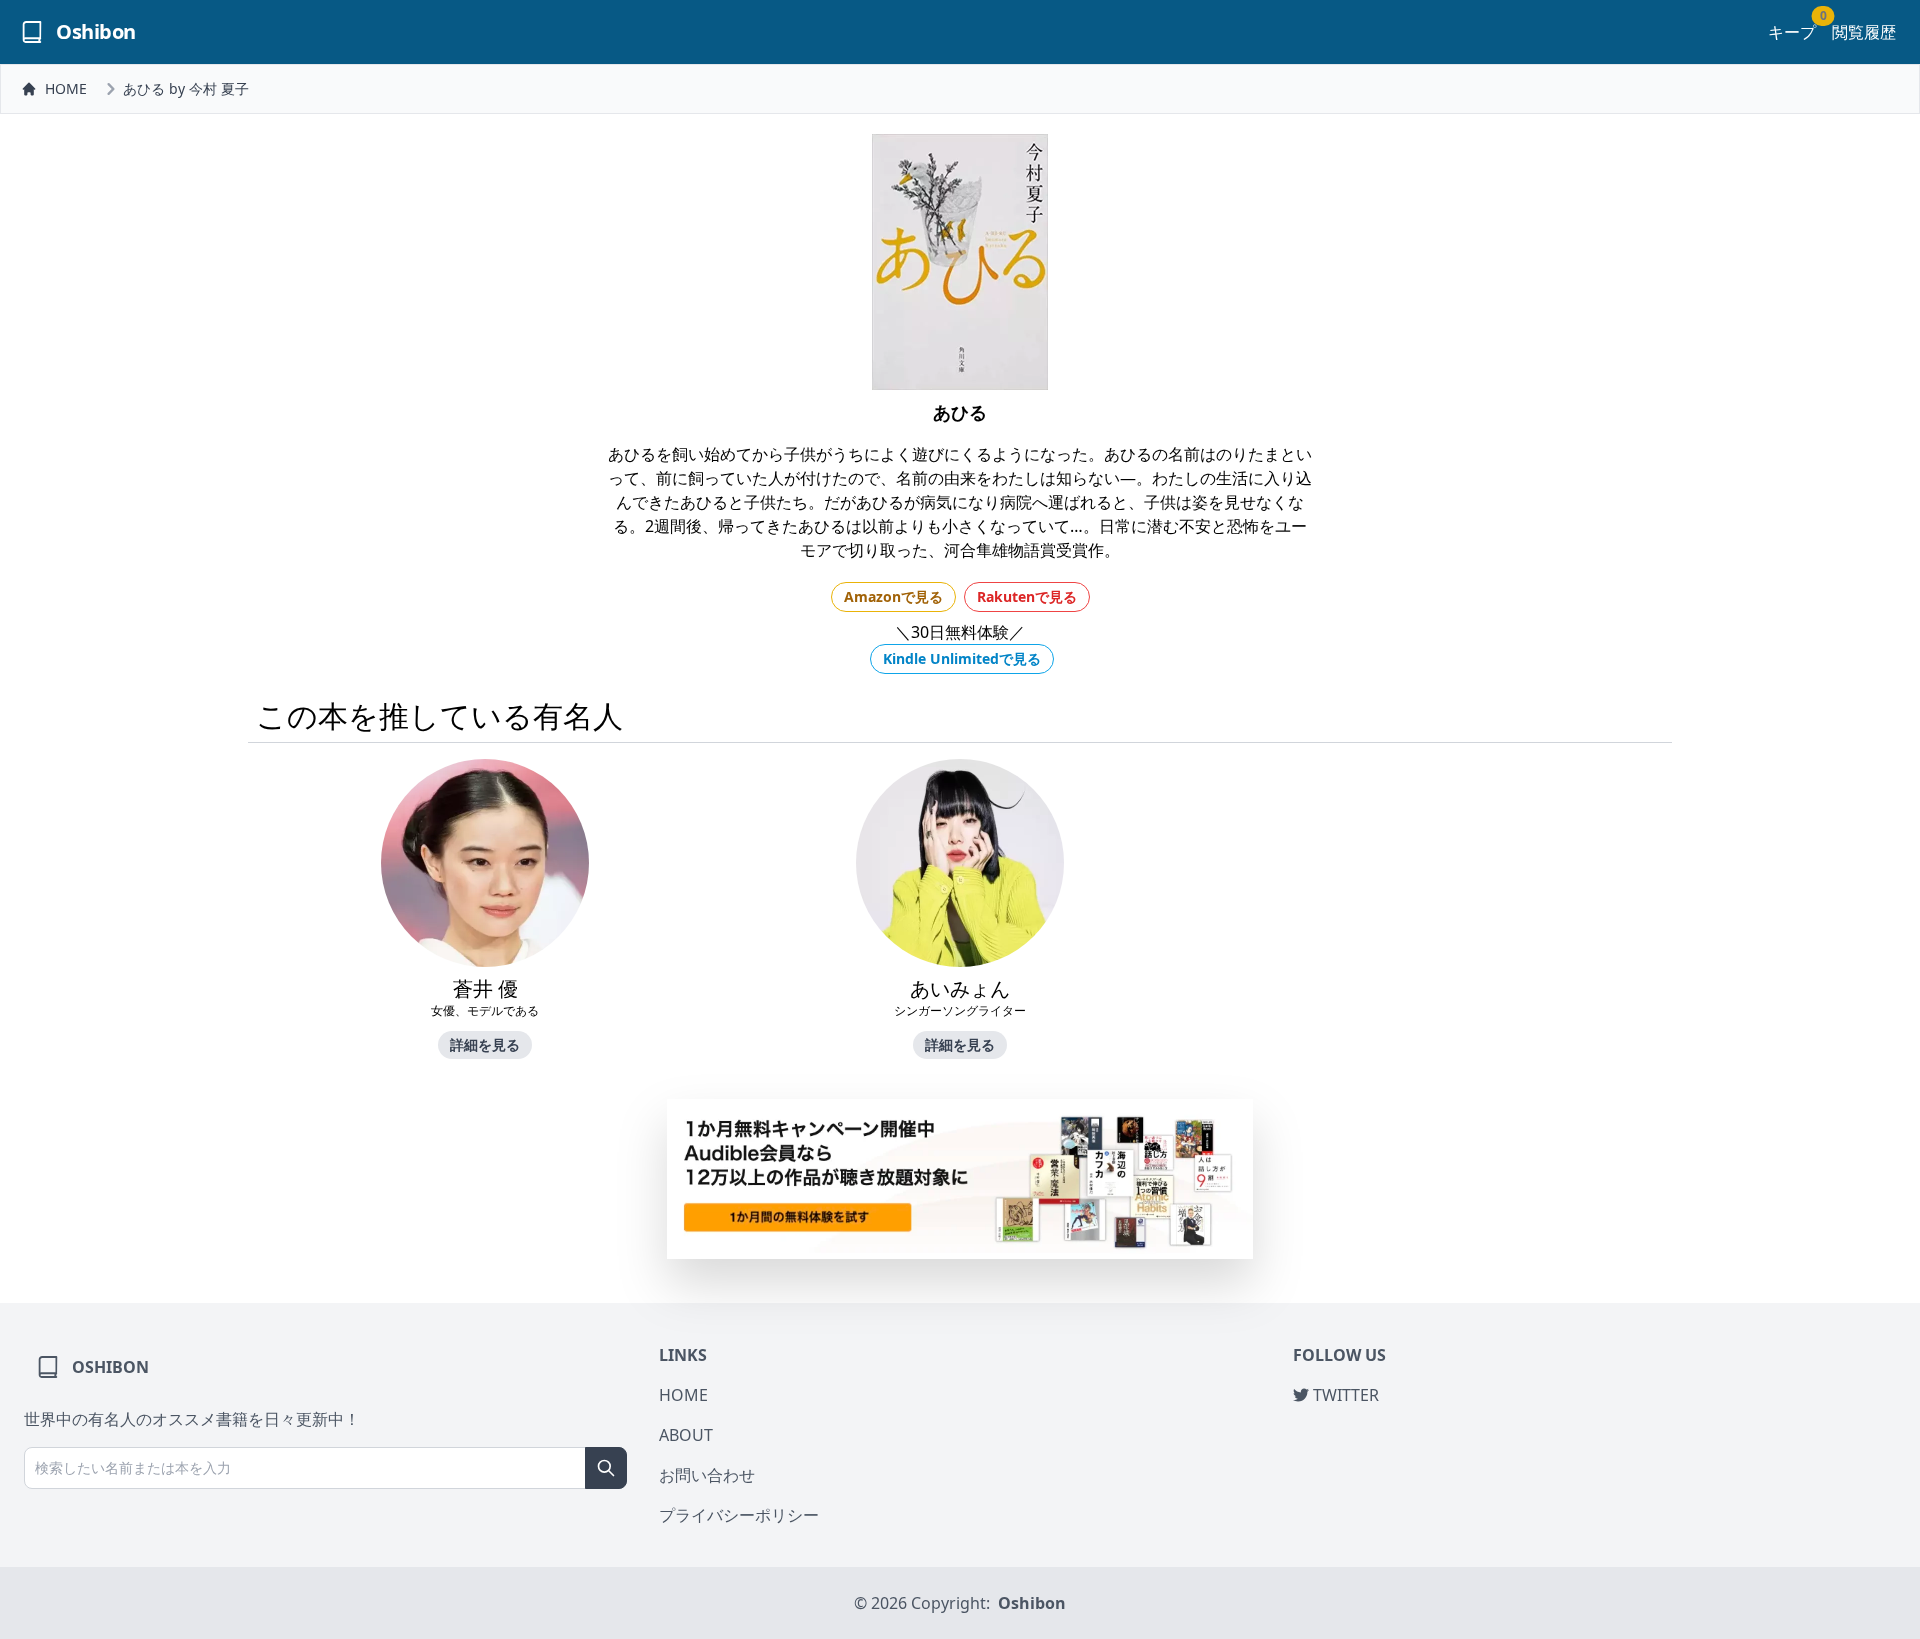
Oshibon (1032, 1603)
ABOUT (686, 1435)
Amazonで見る (893, 596)
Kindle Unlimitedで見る (962, 658)
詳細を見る (485, 1044)
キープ (1792, 31)
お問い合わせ (707, 1475)
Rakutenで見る (1027, 596)
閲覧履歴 (1864, 32)
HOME (66, 88)
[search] (606, 1468)
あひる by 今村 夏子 (186, 88)
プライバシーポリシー (739, 1515)
